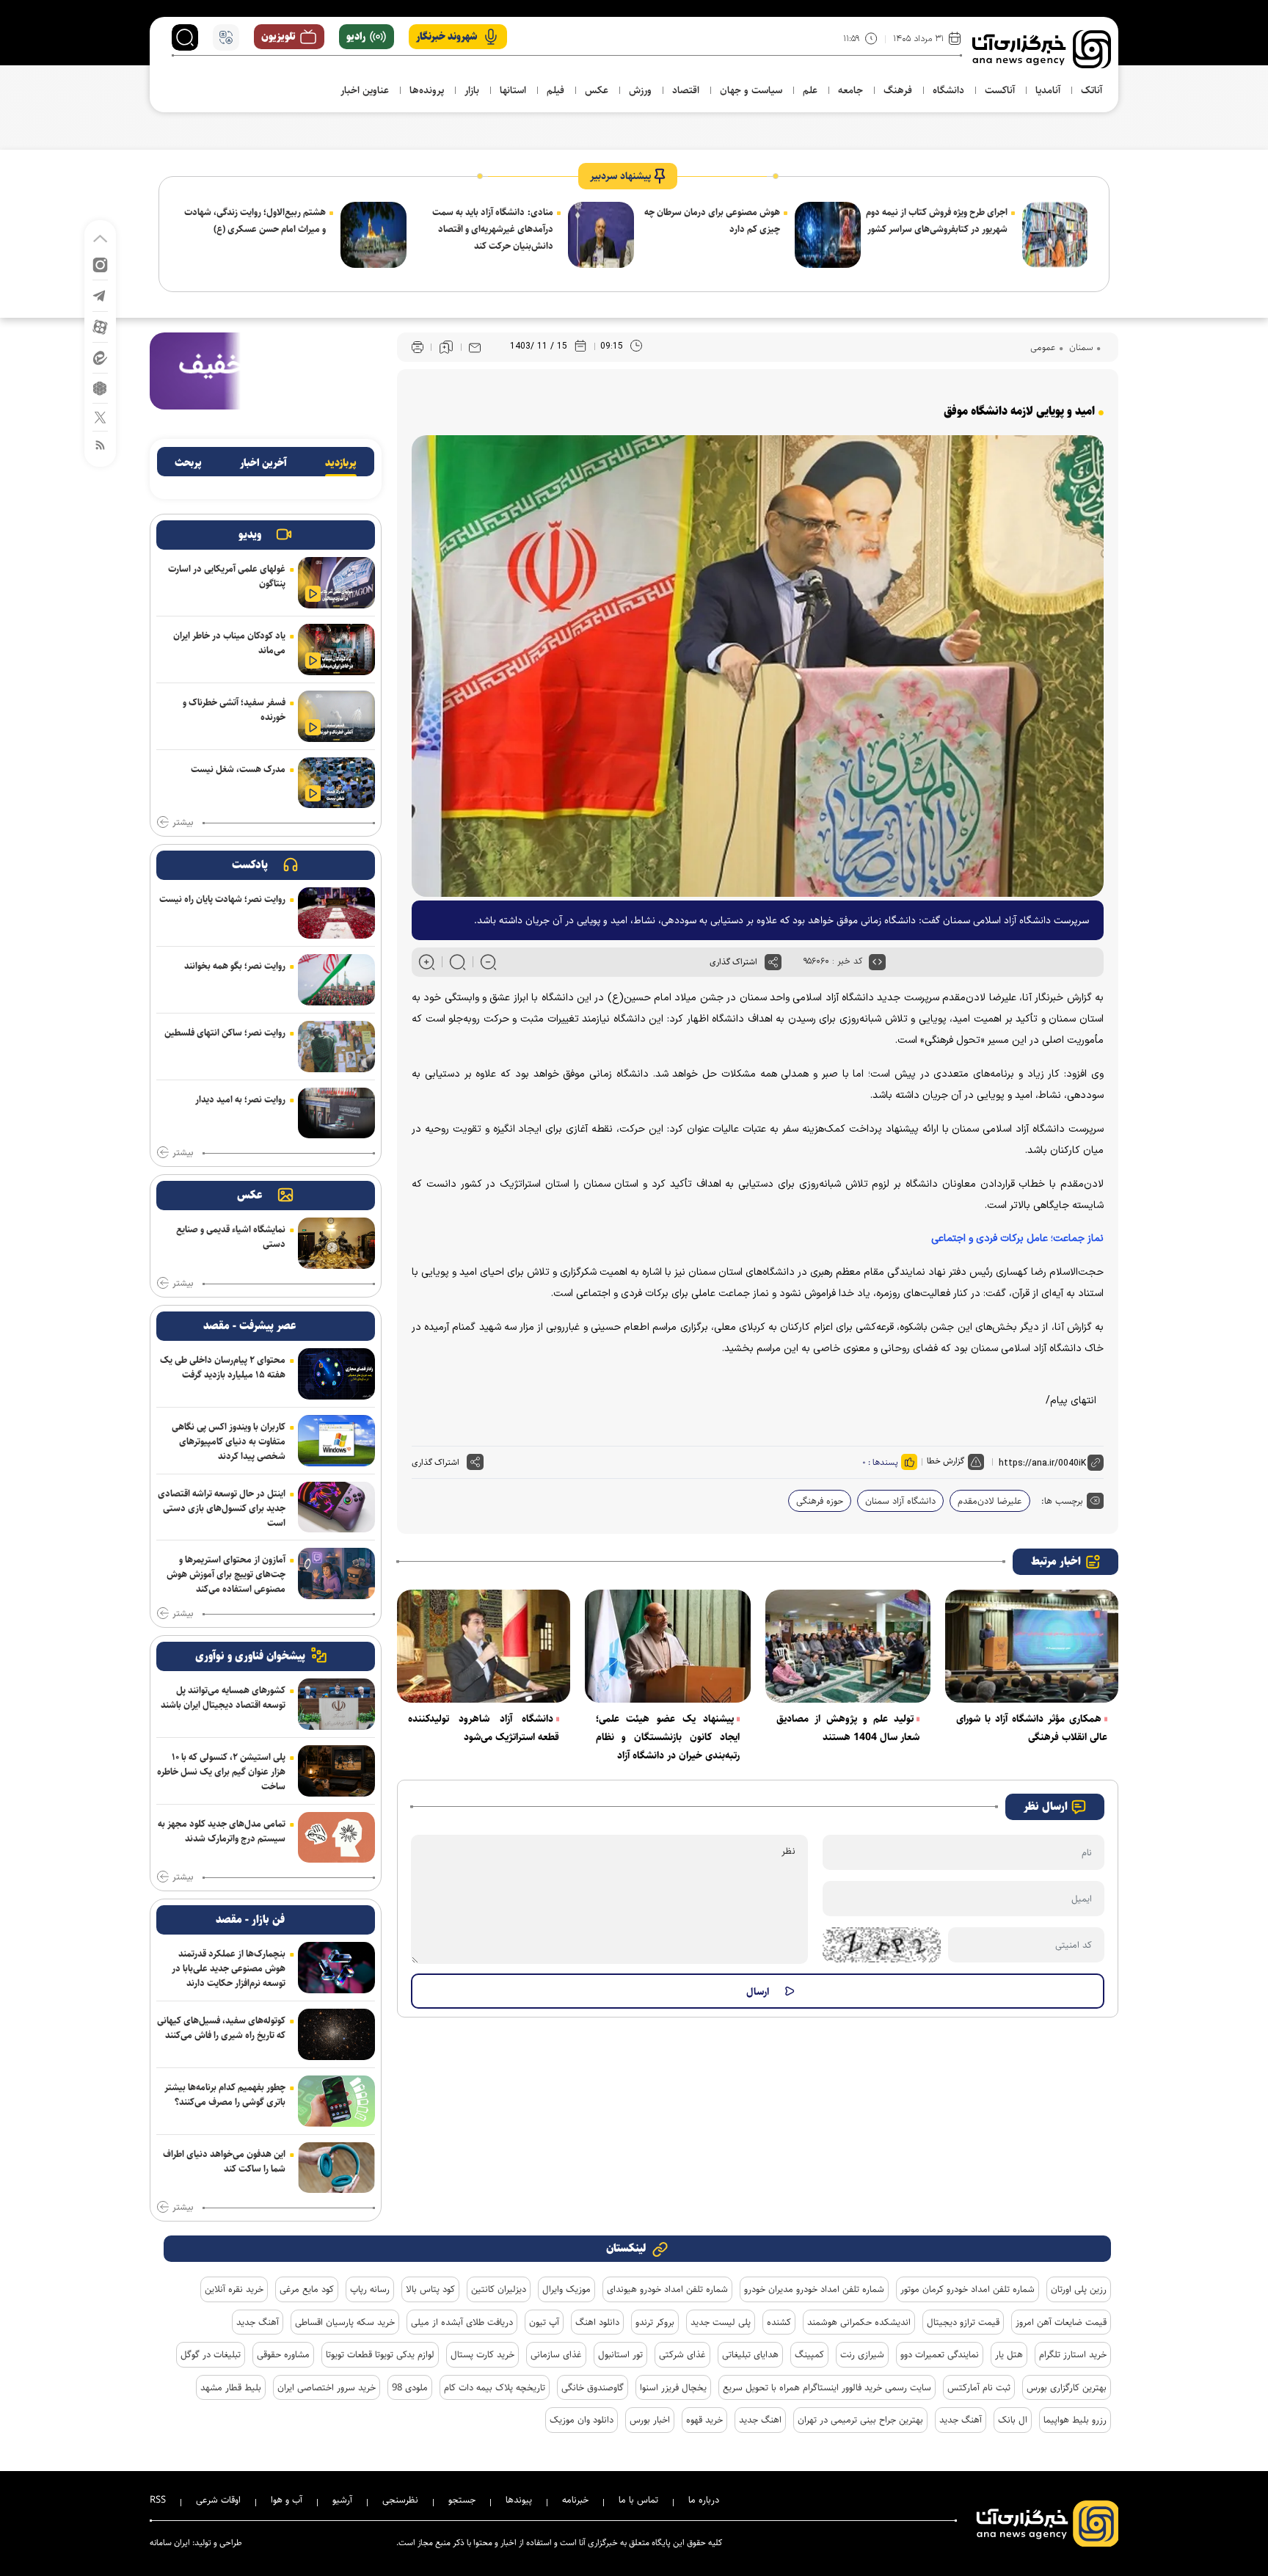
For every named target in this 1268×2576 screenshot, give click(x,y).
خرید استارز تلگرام (1073, 2354)
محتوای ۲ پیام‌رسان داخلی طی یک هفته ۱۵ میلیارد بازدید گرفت (223, 1367)
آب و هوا (287, 2500)
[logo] (1042, 49)
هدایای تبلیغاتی (750, 2354)
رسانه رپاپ (370, 2289)
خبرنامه (575, 2500)
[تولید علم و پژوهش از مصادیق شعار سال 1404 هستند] (848, 1646)
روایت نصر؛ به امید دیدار (240, 1099)
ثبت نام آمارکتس (979, 2387)
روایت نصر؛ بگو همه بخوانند (235, 966)
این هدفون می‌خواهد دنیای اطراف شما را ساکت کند (224, 2161)
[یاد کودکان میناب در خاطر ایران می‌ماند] (336, 650)
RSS (158, 2500)
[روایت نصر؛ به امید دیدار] (336, 1113)
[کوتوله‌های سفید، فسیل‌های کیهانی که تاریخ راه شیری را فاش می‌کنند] (336, 2034)
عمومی (1043, 347)
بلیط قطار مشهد (231, 2387)
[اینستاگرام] (100, 264)
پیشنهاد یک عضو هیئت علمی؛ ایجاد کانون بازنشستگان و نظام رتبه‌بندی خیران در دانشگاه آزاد (668, 1737)
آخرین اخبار (263, 463)
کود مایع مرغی (307, 2289)
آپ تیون (544, 2322)
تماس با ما (638, 2500)
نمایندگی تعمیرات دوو (940, 2354)
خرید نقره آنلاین (234, 2289)
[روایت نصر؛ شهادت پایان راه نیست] (336, 913)
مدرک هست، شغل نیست (238, 769)
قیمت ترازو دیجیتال (963, 2322)
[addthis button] (773, 962)
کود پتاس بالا (430, 2289)
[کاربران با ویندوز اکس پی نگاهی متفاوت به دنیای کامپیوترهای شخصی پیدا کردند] (336, 1441)
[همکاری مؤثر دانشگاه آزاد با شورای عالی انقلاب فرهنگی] (1032, 1646)
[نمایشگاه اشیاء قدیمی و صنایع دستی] (336, 1243)
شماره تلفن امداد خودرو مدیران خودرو (814, 2289)
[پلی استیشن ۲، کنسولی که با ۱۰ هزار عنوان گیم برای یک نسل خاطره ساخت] (336, 1771)
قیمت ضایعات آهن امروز (1061, 2322)
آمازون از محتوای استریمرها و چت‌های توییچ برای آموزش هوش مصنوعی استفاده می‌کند (226, 1574)
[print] (418, 348)
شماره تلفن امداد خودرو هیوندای (667, 2289)
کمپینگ (809, 2354)
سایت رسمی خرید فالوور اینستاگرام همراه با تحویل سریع (827, 2387)
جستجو (462, 2500)
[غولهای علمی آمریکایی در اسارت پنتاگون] (336, 583)
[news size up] (427, 962)
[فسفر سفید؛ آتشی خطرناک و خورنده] (336, 716)
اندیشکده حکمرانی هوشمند (859, 2322)
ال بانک (1013, 2420)
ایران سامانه (170, 2543)
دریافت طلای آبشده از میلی (462, 2322)
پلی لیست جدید (721, 2322)
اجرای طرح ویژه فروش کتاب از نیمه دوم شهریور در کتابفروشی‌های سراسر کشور (937, 221)
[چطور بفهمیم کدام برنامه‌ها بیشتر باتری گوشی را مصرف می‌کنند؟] (336, 2101)
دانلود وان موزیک (582, 2420)
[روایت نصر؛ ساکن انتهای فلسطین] (336, 1047)
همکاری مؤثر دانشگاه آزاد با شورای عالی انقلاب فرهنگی (1032, 1728)
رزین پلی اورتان (1079, 2289)
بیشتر (183, 823)
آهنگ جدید (258, 2322)
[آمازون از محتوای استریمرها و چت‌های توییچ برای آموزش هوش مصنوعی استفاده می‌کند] (336, 1573)
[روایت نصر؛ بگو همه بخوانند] (336, 980)
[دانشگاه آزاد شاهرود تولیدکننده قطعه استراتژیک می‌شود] (484, 1646)
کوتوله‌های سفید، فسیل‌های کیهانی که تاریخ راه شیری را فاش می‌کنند (221, 2028)
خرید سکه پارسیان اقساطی (345, 2322)
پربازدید (341, 463)
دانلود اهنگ (597, 2322)
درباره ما (704, 2500)
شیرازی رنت (862, 2354)
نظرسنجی (400, 2500)
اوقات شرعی (218, 2500)
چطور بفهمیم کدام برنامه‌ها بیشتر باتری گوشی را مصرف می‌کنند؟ (225, 2095)
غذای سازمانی (556, 2354)
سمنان (1080, 347)
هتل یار (1009, 2354)
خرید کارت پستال (482, 2354)
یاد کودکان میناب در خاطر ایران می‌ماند (229, 643)
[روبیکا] (100, 387)
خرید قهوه (704, 2420)
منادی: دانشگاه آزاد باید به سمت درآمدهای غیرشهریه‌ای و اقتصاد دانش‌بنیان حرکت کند (493, 229)
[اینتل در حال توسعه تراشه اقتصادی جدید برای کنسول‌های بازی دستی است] (336, 1507)
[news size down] (488, 962)
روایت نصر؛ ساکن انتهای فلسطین (225, 1033)
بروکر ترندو (655, 2322)
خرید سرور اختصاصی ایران (327, 2387)
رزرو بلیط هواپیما (1075, 2420)
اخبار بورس (650, 2420)
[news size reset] (458, 962)
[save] (446, 347)
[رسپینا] (266, 370)
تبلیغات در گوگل (211, 2354)
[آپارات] (100, 326)
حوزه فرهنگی (820, 1501)
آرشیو (342, 2500)
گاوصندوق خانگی (593, 2387)
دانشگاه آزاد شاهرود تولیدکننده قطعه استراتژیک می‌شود (484, 1728)
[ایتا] (100, 357)
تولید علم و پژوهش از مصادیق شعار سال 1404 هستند (848, 1728)
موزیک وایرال (566, 2289)
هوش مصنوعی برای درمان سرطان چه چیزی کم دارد (712, 221)
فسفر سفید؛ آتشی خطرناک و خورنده (234, 710)
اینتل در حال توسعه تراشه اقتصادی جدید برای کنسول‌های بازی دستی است (222, 1508)
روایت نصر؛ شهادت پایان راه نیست (222, 899)
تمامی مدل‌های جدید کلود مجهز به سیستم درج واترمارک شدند (222, 1831)
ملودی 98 (410, 2387)
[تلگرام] (100, 295)
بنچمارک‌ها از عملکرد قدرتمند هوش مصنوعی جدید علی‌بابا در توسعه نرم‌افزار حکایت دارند (229, 1968)
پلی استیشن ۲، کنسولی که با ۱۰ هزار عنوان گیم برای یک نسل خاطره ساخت (221, 1772)
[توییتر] (100, 416)
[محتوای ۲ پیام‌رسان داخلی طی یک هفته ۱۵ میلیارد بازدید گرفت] (336, 1374)
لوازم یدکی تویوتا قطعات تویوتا (380, 2354)
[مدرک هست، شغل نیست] (336, 783)
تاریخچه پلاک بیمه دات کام (495, 2387)
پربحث (188, 463)
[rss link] (100, 444)
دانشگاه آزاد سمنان (900, 1501)
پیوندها (519, 2500)
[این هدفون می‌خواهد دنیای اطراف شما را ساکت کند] (336, 2168)
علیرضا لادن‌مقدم (990, 1501)
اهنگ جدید (760, 2420)
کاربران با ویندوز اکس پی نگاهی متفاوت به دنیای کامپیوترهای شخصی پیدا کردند (229, 1441)
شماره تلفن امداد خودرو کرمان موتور (968, 2289)
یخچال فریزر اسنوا (673, 2387)
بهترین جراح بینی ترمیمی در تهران (860, 2420)
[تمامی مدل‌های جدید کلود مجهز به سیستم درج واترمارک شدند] (336, 1838)
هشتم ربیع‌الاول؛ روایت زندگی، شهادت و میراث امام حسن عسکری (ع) (255, 221)
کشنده (779, 2322)
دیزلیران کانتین (499, 2289)
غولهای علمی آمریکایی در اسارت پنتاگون (227, 576)
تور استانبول (620, 2354)
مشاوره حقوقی (283, 2354)
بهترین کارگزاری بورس (1067, 2387)
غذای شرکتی (682, 2354)
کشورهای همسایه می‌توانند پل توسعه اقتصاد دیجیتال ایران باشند (223, 1698)
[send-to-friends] (475, 347)
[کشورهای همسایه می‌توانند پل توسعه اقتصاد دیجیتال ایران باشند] (336, 1704)
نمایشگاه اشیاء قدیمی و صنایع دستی (231, 1237)
